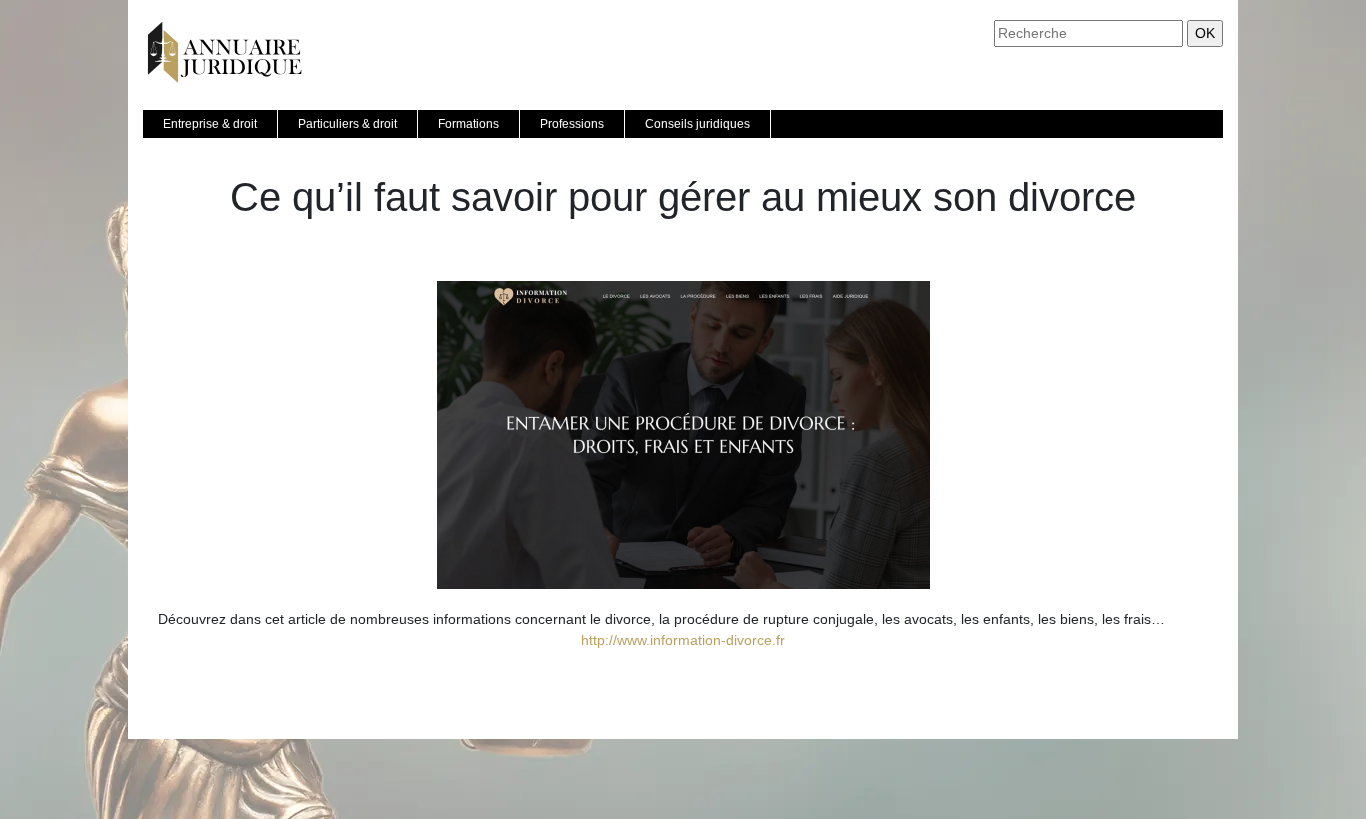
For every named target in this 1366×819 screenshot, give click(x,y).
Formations (468, 124)
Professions (572, 124)
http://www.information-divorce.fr (683, 640)
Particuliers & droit (347, 124)
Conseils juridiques (697, 124)
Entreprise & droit (210, 124)
